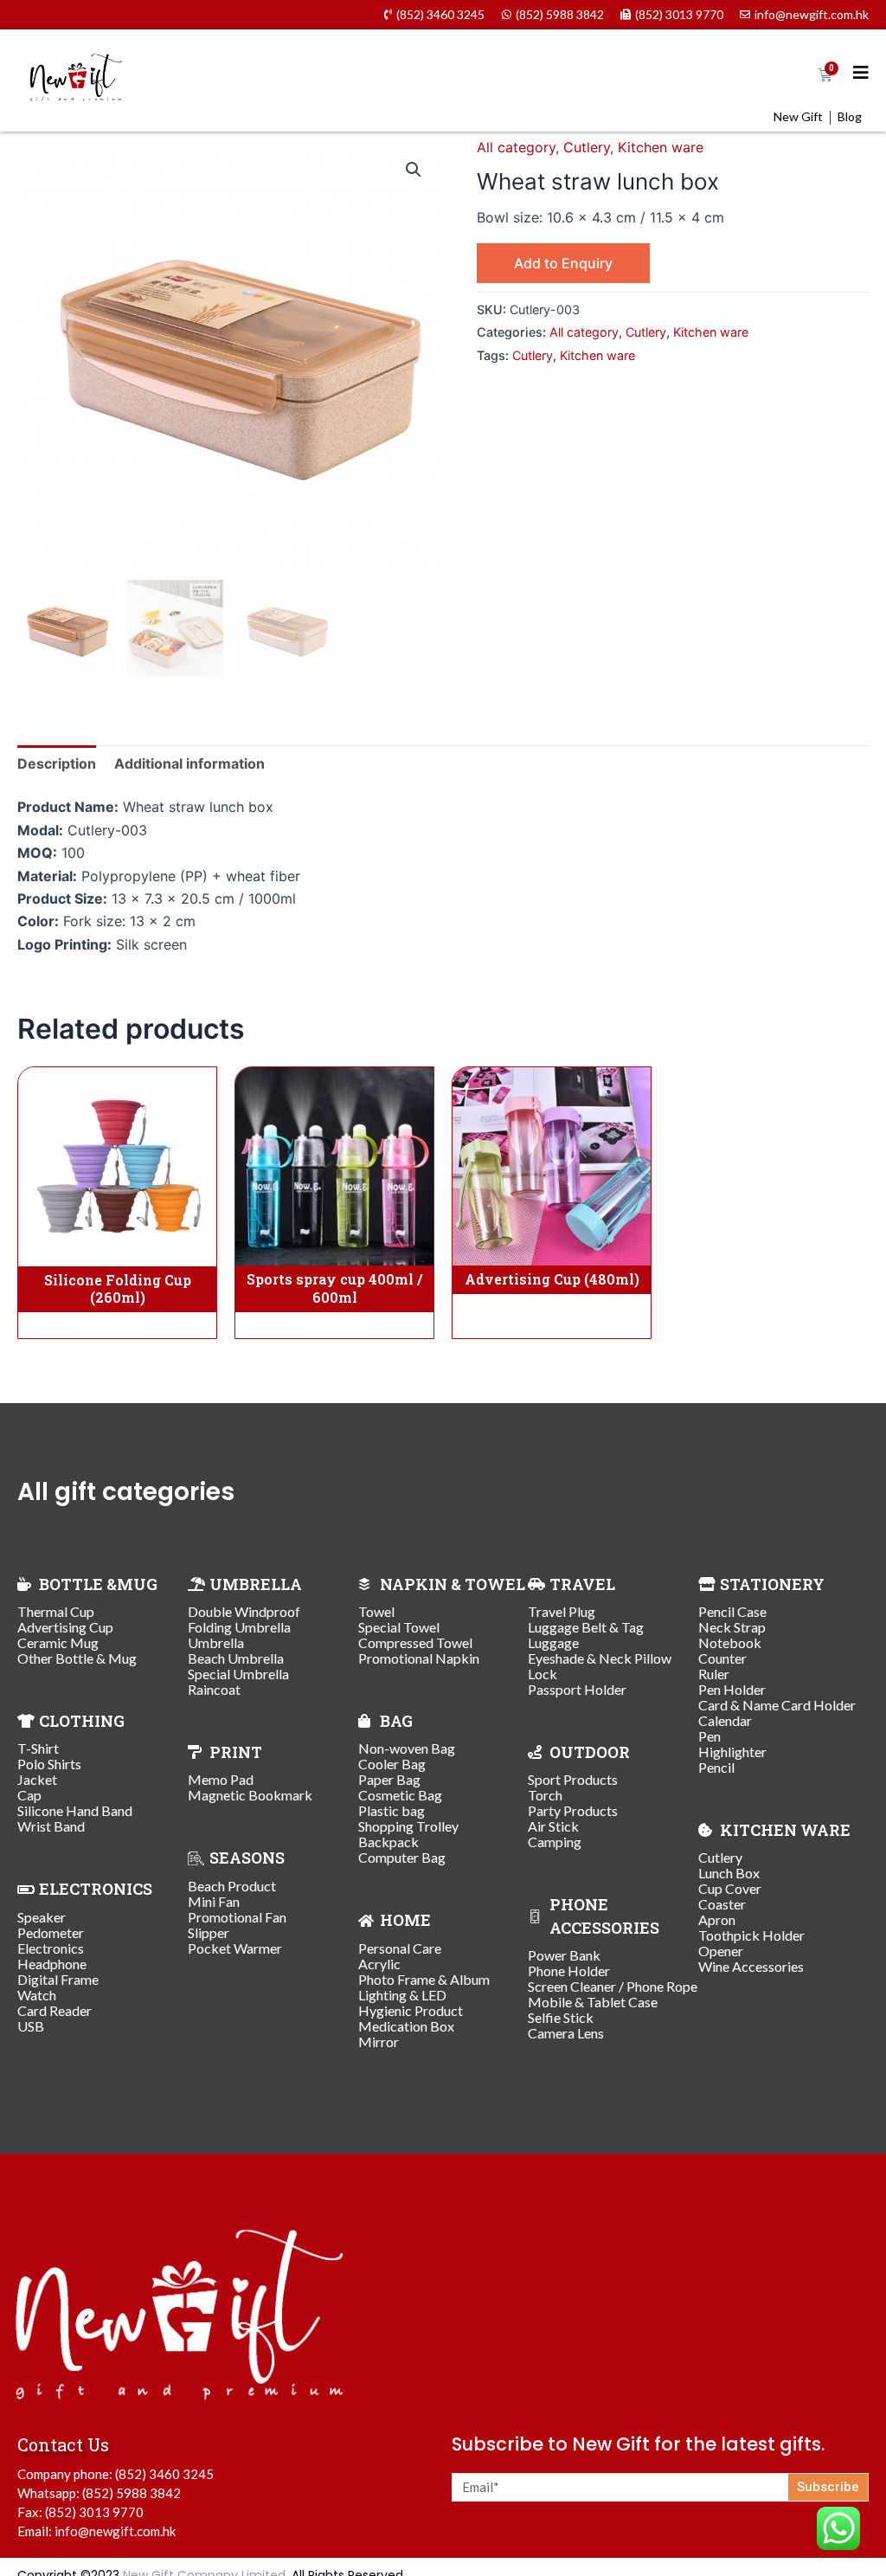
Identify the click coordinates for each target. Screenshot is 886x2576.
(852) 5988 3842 (132, 2493)
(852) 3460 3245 (164, 2474)
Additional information (189, 763)
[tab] (57, 763)
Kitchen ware (661, 147)
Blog (850, 117)
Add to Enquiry (563, 263)
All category (516, 147)
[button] (414, 170)
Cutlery (587, 147)
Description (57, 763)
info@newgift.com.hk (115, 2531)
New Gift (798, 117)
